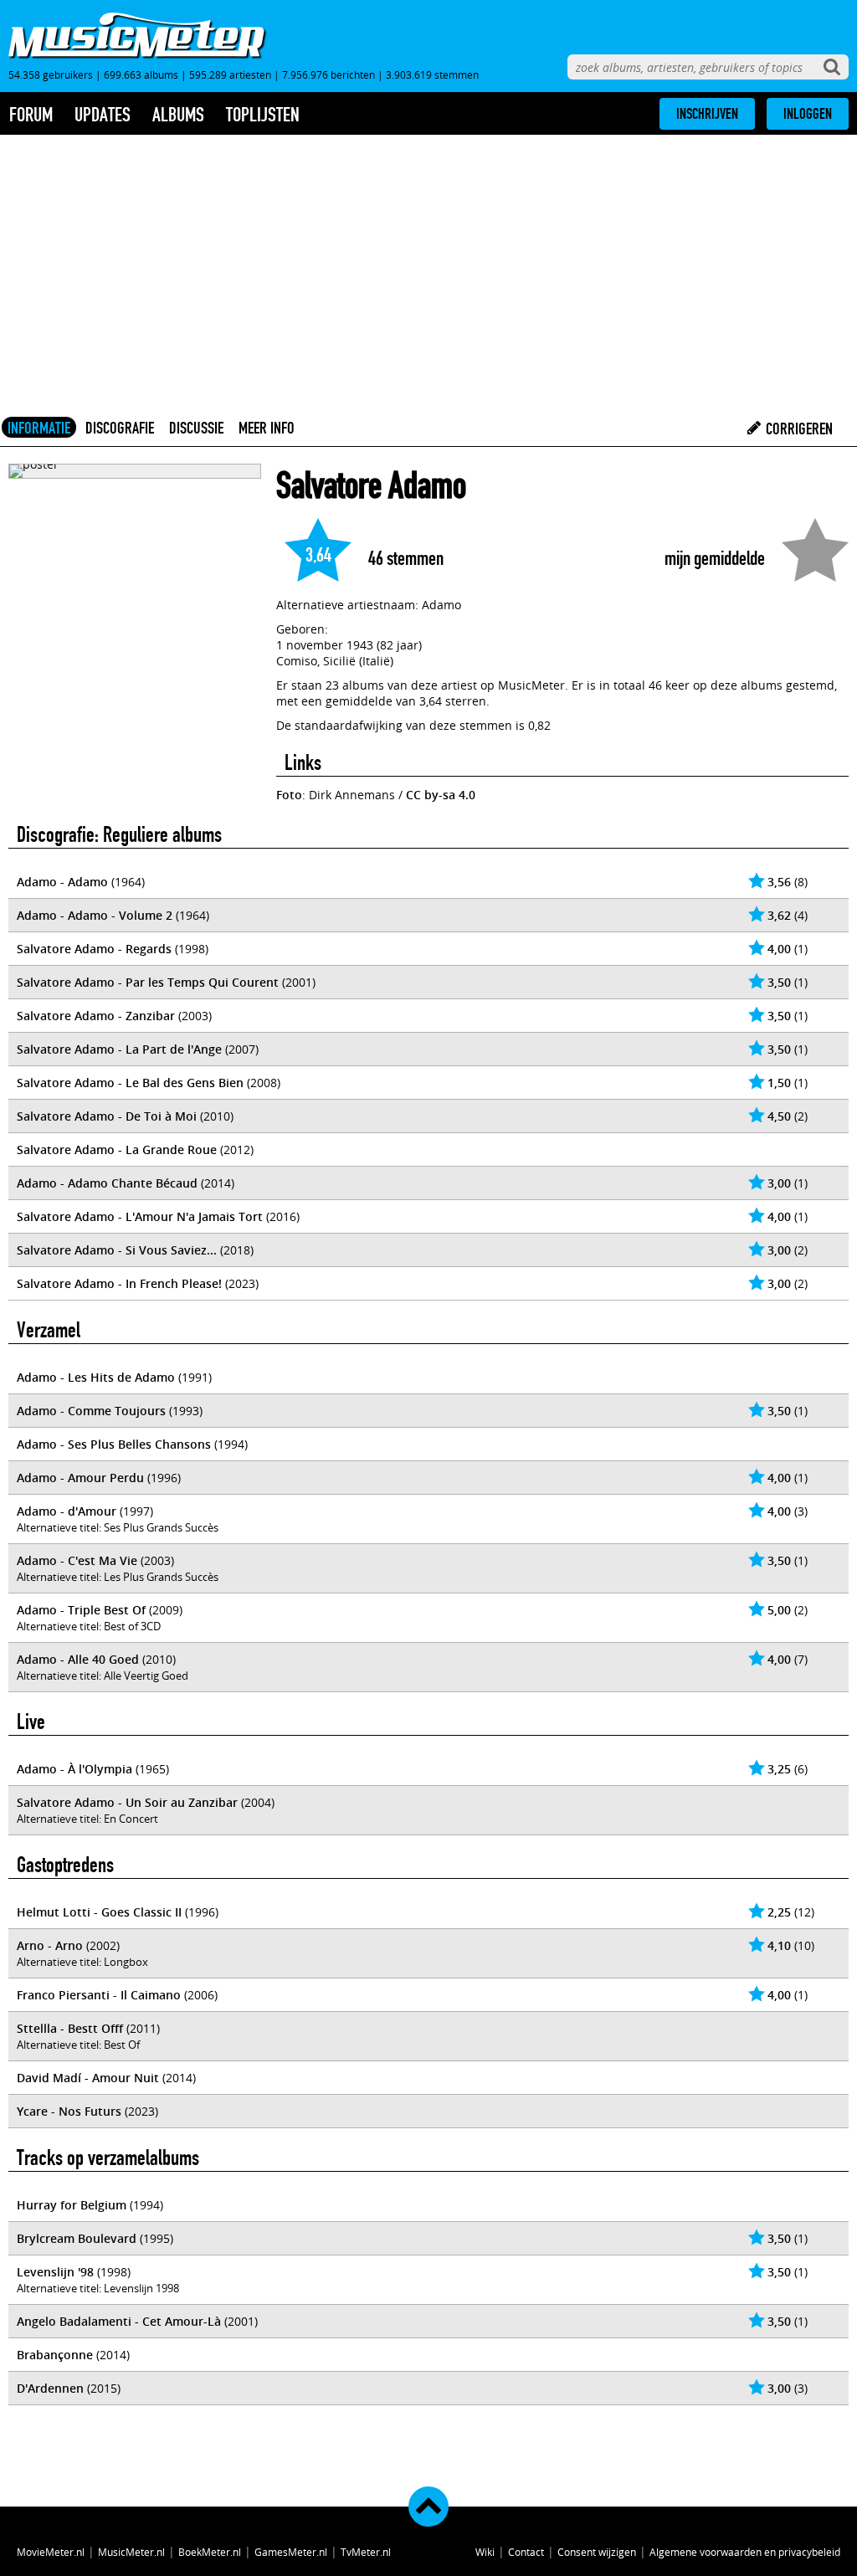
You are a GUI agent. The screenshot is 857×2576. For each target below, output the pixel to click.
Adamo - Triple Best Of (81, 1610)
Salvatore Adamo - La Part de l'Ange (119, 1049)
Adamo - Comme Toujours (91, 1411)
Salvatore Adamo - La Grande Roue (117, 1149)
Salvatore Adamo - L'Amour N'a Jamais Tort (140, 1216)
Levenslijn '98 (55, 2272)
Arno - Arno (50, 1945)
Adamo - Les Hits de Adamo (96, 1377)
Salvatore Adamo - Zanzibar (96, 1016)
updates (103, 115)
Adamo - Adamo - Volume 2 (95, 915)
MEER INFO (267, 428)
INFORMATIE (39, 428)
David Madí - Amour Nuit (88, 2078)
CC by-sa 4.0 (441, 795)
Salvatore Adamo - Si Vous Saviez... (117, 1250)
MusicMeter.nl (131, 2552)
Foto (289, 795)
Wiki (485, 2552)
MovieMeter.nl (51, 2552)
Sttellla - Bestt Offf (70, 2028)
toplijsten (263, 115)
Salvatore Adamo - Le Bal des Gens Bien (130, 1083)
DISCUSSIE (196, 428)
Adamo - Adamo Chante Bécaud (107, 1183)
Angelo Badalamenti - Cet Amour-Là (119, 2321)
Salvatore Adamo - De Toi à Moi (107, 1116)
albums (178, 115)
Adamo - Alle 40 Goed (78, 1659)
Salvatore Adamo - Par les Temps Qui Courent (148, 982)
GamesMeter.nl (291, 2552)
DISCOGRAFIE (120, 428)
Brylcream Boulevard (77, 2238)
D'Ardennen (50, 2388)
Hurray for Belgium (72, 2205)
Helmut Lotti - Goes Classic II (99, 1912)
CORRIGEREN (798, 428)
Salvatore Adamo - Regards (94, 949)
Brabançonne (55, 2355)
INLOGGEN (808, 114)
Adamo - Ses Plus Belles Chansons (114, 1444)
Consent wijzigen (597, 2552)
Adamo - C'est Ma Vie (77, 1560)
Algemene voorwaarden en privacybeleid (745, 2552)
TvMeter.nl (366, 2552)
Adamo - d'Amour (67, 1511)
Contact (526, 2552)
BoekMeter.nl (210, 2552)
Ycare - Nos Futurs (69, 2111)
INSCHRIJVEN (707, 114)
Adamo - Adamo (62, 882)
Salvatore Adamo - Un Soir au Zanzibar (127, 1802)
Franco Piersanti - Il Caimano (99, 1995)
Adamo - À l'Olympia (74, 1769)
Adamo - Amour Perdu (80, 1478)
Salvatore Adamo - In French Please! (119, 1283)
